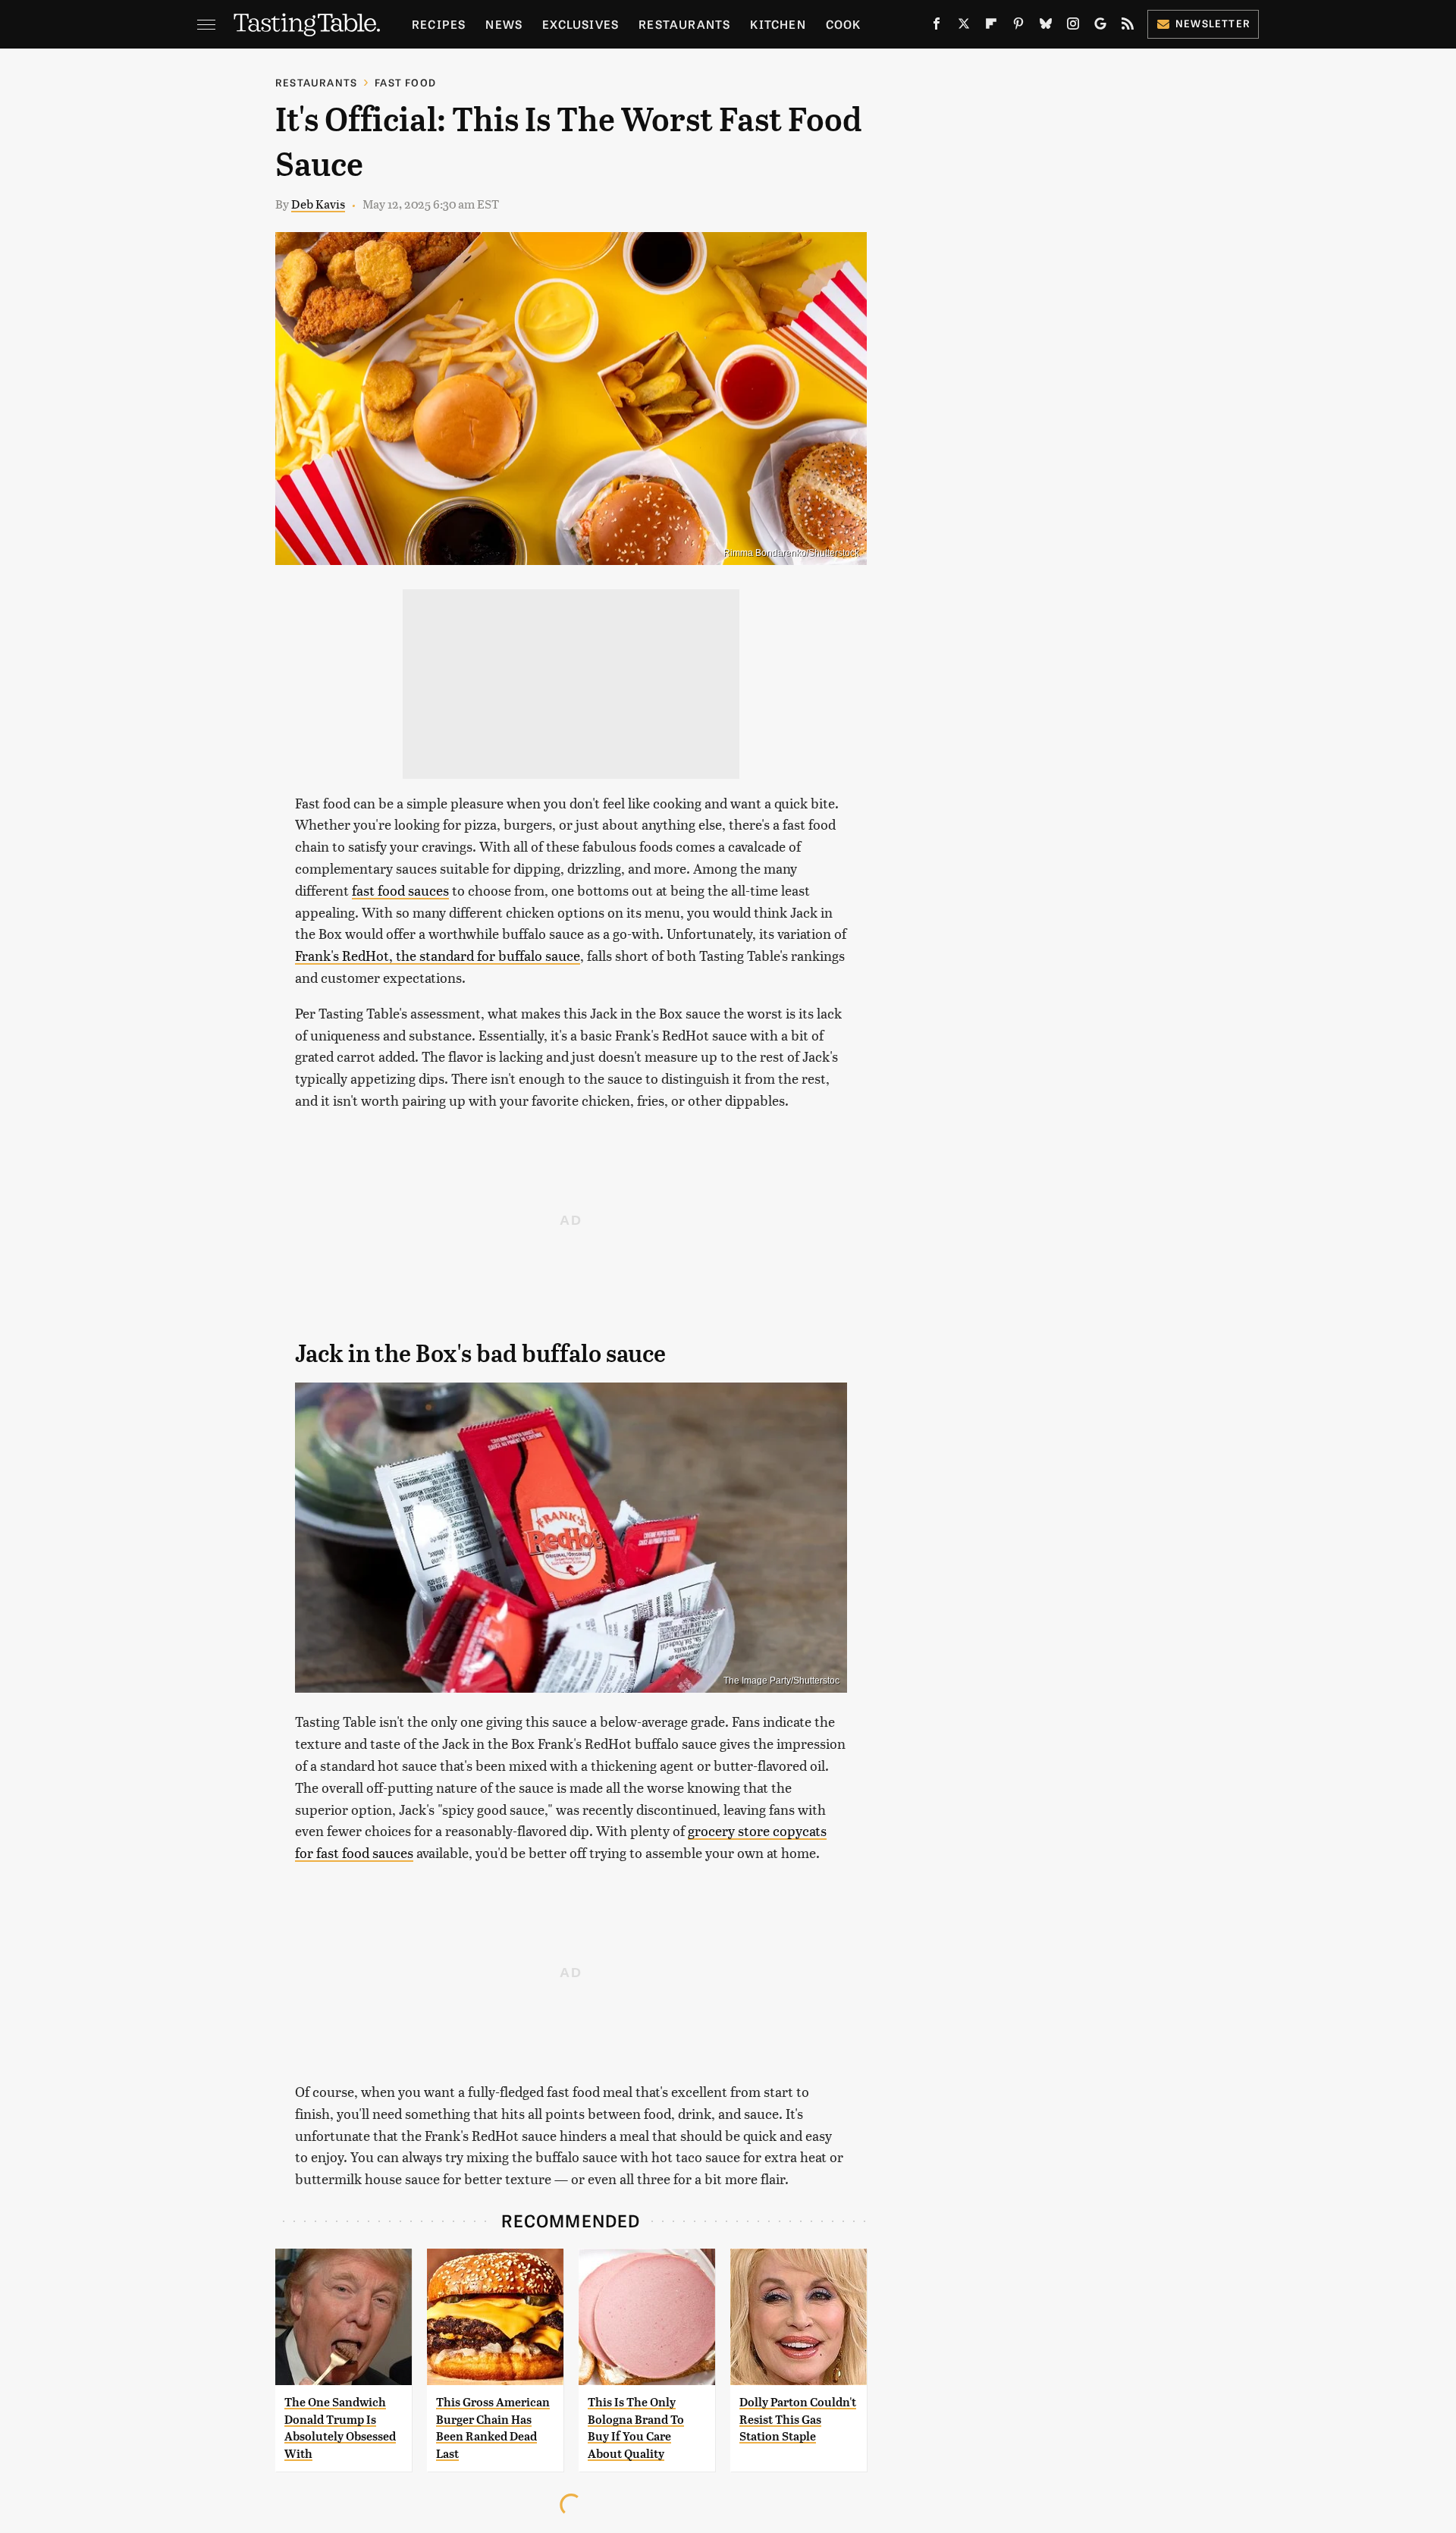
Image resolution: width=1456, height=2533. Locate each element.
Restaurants (684, 24)
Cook (844, 24)
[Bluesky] (1046, 27)
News (504, 24)
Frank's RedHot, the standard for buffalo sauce (438, 955)
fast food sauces (400, 890)
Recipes (439, 24)
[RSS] (1128, 27)
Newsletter (1213, 23)
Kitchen (778, 24)
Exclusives (581, 24)
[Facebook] (937, 27)
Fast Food (405, 82)
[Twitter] (964, 27)
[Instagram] (1073, 27)
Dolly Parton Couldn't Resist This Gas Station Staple (798, 2419)
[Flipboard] (991, 27)
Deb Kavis (318, 204)
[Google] (1100, 27)
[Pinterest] (1018, 27)
